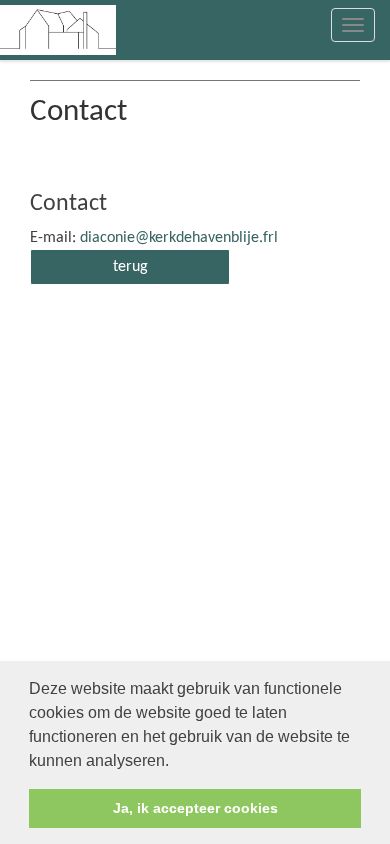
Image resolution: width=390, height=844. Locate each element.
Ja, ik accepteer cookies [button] (195, 808)
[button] (176, 762)
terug (130, 267)
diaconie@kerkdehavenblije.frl (179, 238)
